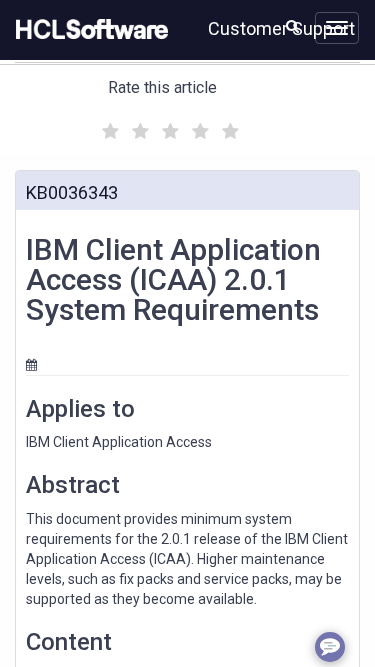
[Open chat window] (330, 647)
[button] (292, 26)
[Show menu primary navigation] (337, 28)
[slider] (168, 128)
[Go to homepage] (88, 30)
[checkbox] (108, 126)
